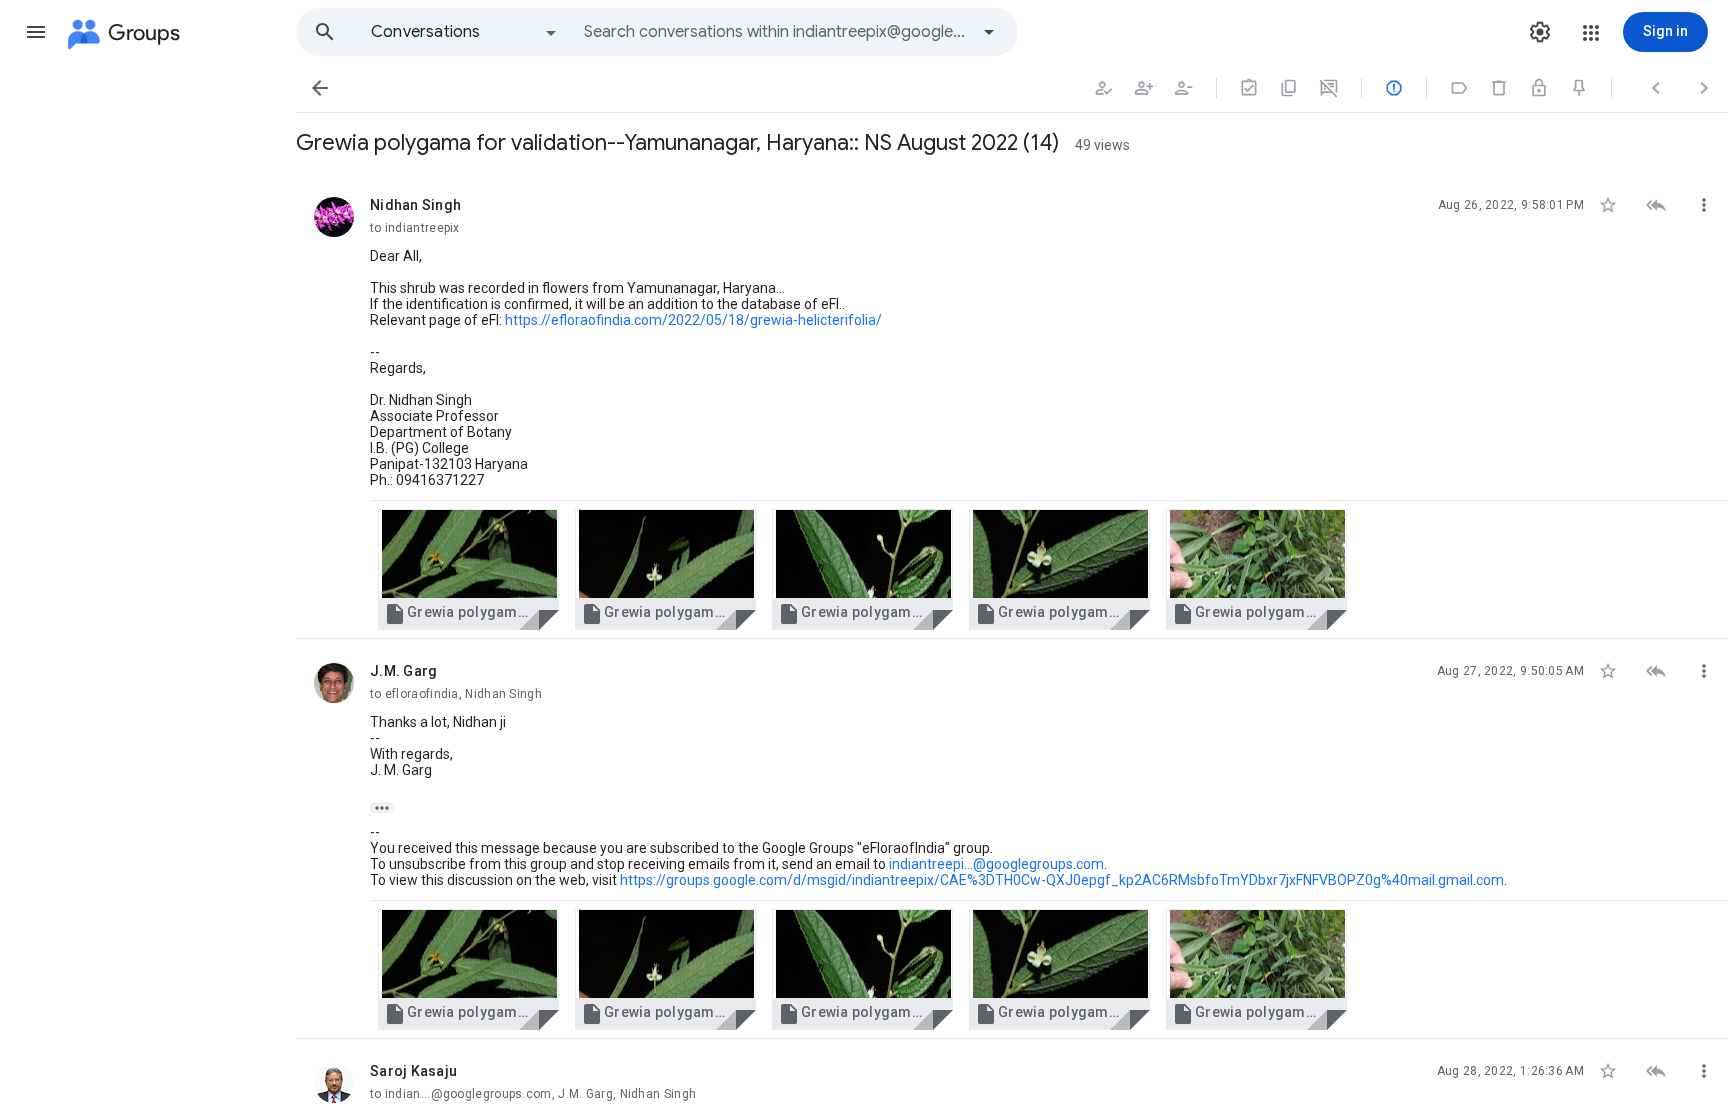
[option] (465, 32)
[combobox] (776, 32)
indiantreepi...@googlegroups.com (996, 864)
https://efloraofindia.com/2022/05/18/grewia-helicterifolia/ (693, 320)
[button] (36, 32)
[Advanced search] (989, 32)
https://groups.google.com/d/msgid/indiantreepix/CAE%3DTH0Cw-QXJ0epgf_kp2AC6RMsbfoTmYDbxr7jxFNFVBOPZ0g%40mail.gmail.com (1062, 880)
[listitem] (1012, 406)
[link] (468, 569)
